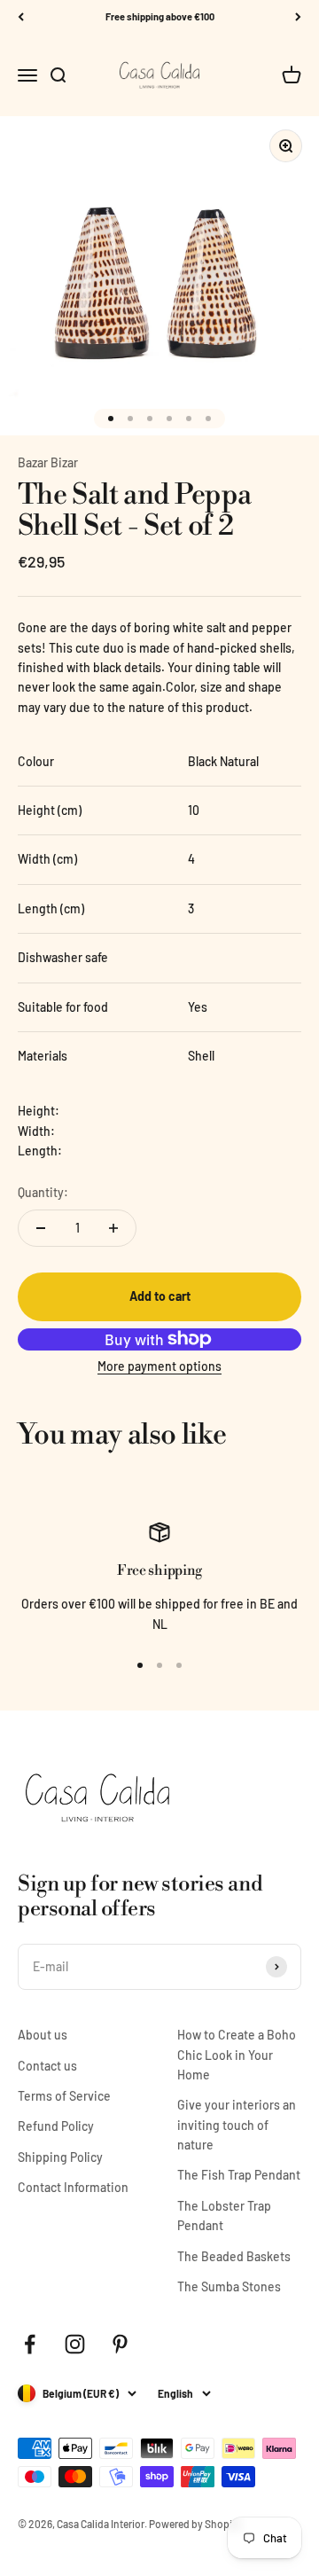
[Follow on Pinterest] (120, 2344)
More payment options (159, 1366)
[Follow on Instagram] (75, 2344)
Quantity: (43, 1192)
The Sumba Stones (229, 2286)
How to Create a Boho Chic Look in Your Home (237, 2055)
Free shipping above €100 (160, 16)
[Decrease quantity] (41, 1228)
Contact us (47, 2066)
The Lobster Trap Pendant (224, 2216)
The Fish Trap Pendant (239, 2175)
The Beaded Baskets (234, 2256)
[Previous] (21, 17)
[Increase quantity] (113, 1228)
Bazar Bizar (48, 462)
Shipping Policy (60, 2157)
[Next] (298, 17)
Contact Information (73, 2187)
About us (43, 2035)
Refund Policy (56, 2126)
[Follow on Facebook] (30, 2344)
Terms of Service (64, 2096)
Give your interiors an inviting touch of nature (237, 2125)
